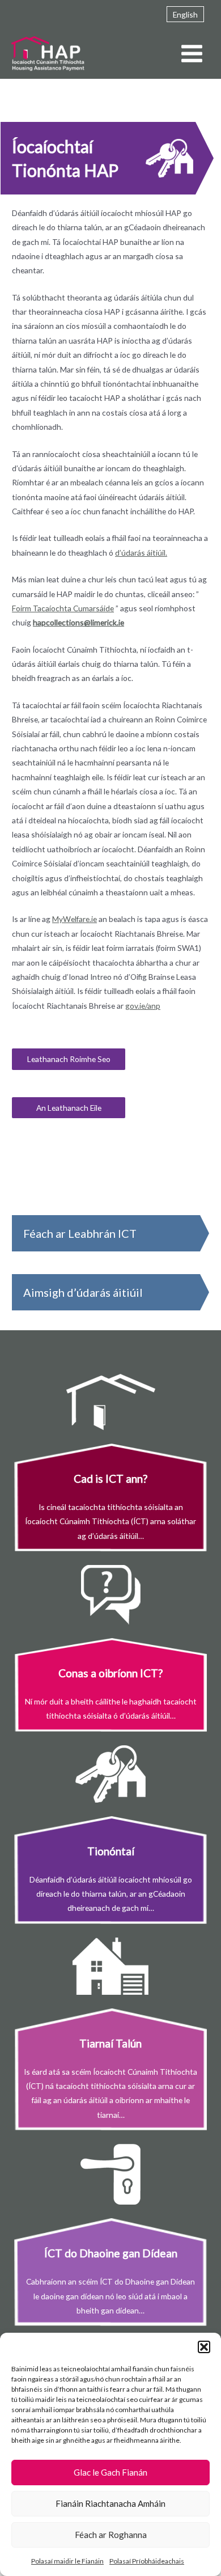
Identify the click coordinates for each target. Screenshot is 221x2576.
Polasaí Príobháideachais (147, 2561)
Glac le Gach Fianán (110, 2472)
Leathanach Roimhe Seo (69, 1059)
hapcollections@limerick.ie (78, 622)
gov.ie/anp (143, 1006)
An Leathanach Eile (69, 1108)
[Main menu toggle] (192, 54)
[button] (204, 2347)
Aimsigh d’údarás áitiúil (83, 1292)
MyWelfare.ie (75, 919)
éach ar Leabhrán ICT (83, 1233)
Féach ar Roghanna (111, 2535)
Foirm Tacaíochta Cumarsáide (63, 608)
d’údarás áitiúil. (141, 553)
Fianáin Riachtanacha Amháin (110, 2503)
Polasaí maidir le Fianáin (67, 2561)
